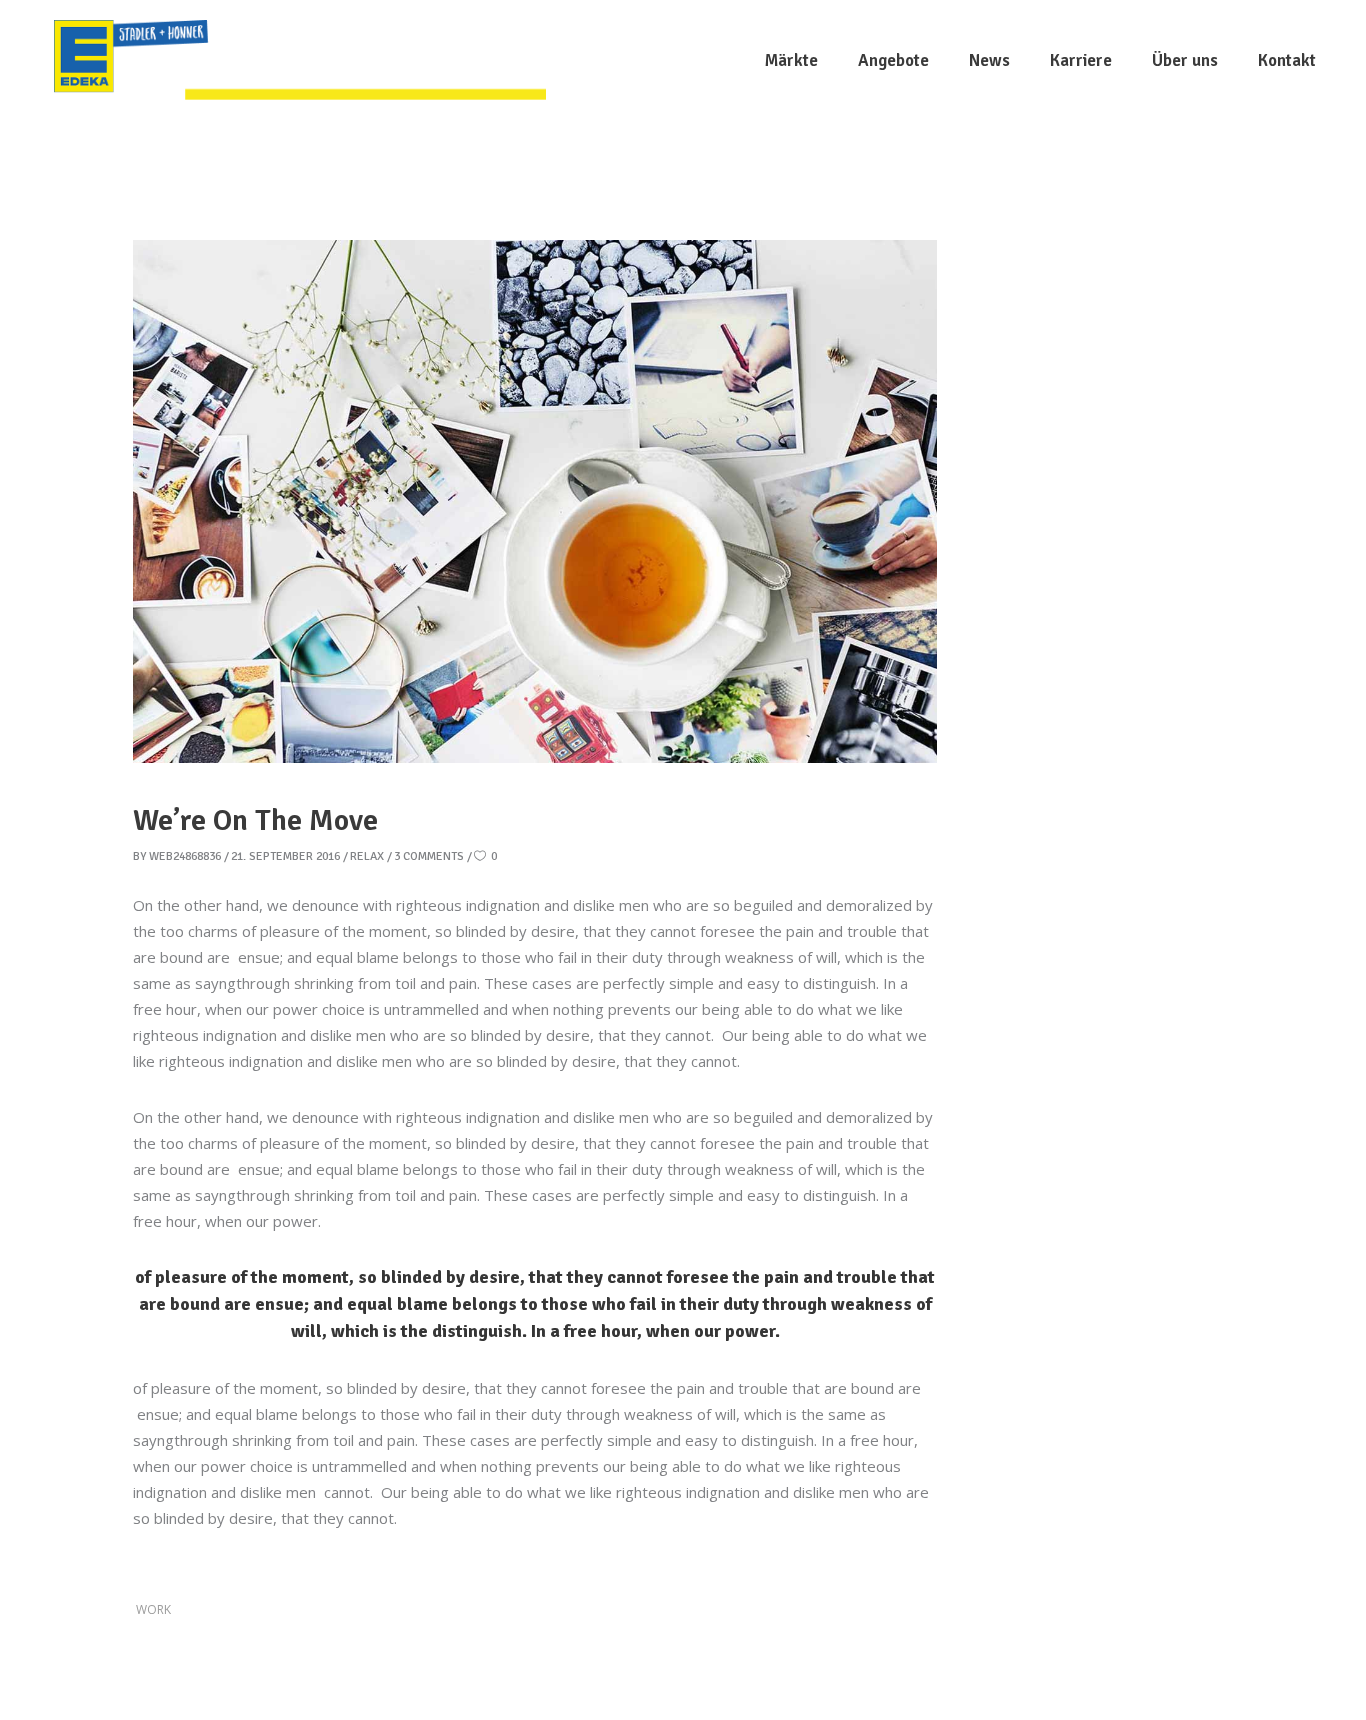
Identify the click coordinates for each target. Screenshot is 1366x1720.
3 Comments (429, 856)
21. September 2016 (285, 856)
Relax (367, 856)
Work (153, 1609)
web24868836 (185, 856)
